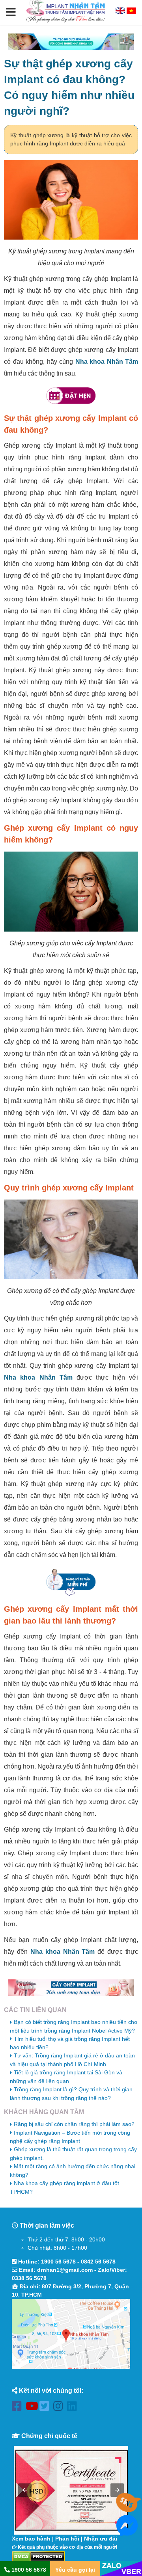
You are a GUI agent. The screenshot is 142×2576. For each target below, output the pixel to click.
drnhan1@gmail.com (65, 2270)
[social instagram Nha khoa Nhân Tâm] (60, 2408)
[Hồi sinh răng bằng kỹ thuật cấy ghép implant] (71, 1988)
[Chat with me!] (127, 2508)
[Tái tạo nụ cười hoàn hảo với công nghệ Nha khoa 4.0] (71, 42)
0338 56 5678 (29, 2278)
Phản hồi (67, 2539)
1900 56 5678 (58, 2262)
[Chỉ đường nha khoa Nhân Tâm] (71, 2334)
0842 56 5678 (98, 2262)
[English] (121, 12)
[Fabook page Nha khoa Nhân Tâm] (19, 2408)
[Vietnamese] (131, 12)
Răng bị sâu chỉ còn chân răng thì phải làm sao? (74, 2124)
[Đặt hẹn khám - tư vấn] (71, 396)
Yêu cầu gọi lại (75, 2570)
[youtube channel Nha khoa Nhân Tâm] (33, 2408)
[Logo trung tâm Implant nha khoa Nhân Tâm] (66, 21)
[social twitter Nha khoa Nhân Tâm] (46, 2408)
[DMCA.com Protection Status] (38, 2556)
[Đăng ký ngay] (71, 1582)
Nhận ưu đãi (101, 2539)
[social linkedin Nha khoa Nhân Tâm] (74, 2408)
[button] (11, 13)
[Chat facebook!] (127, 2532)
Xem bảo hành (31, 2539)
